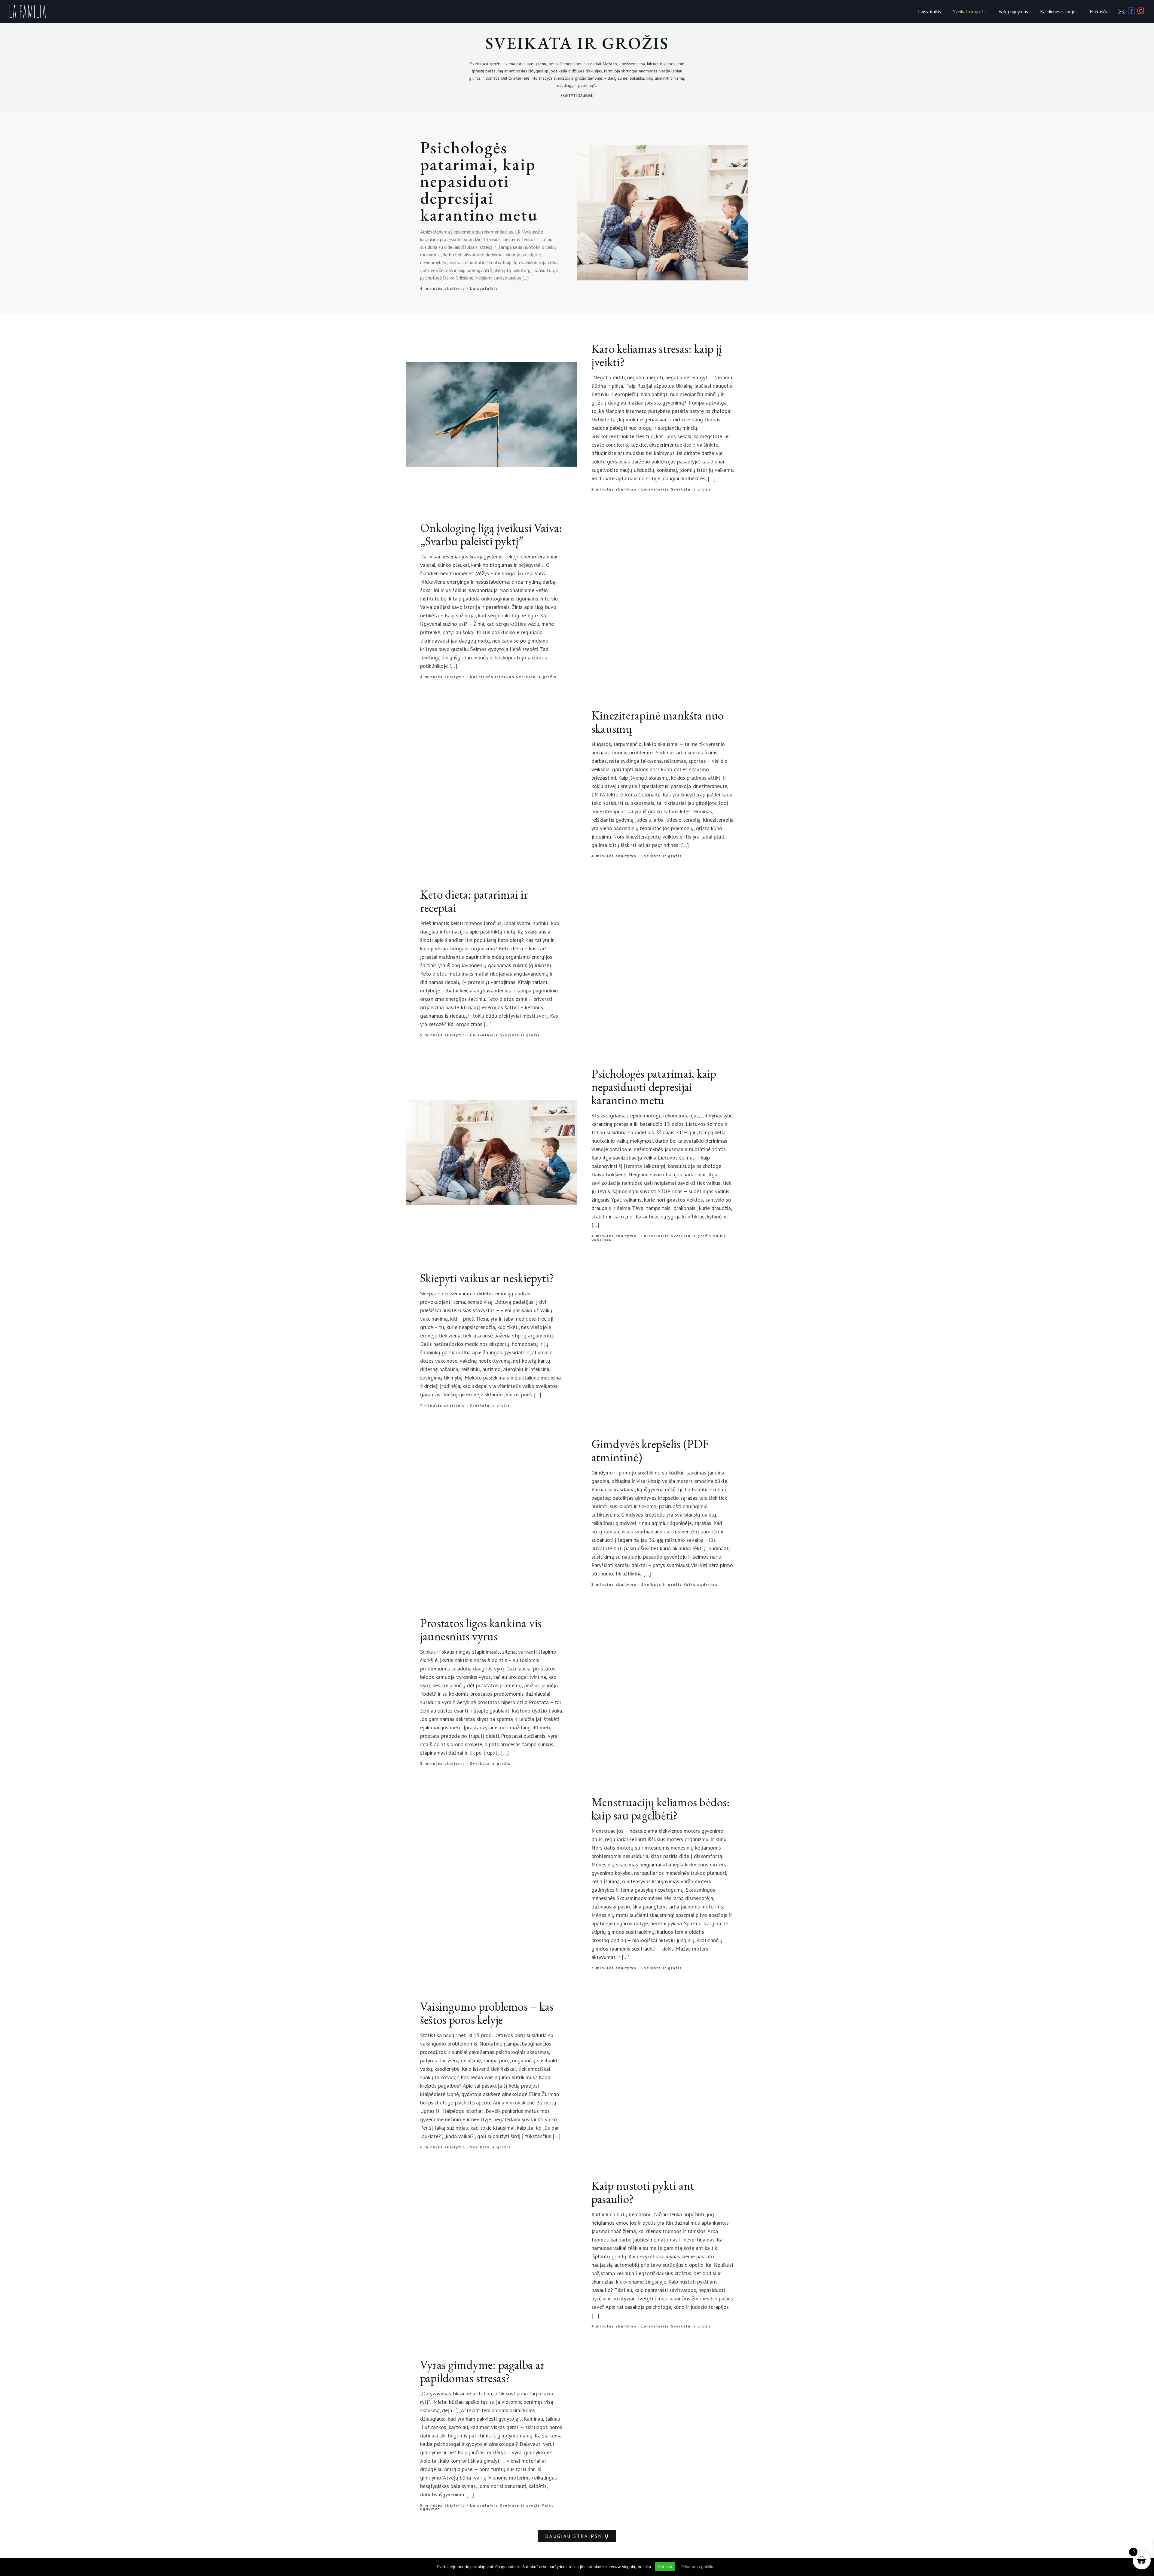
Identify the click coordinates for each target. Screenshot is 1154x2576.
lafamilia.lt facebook (577, 1326)
